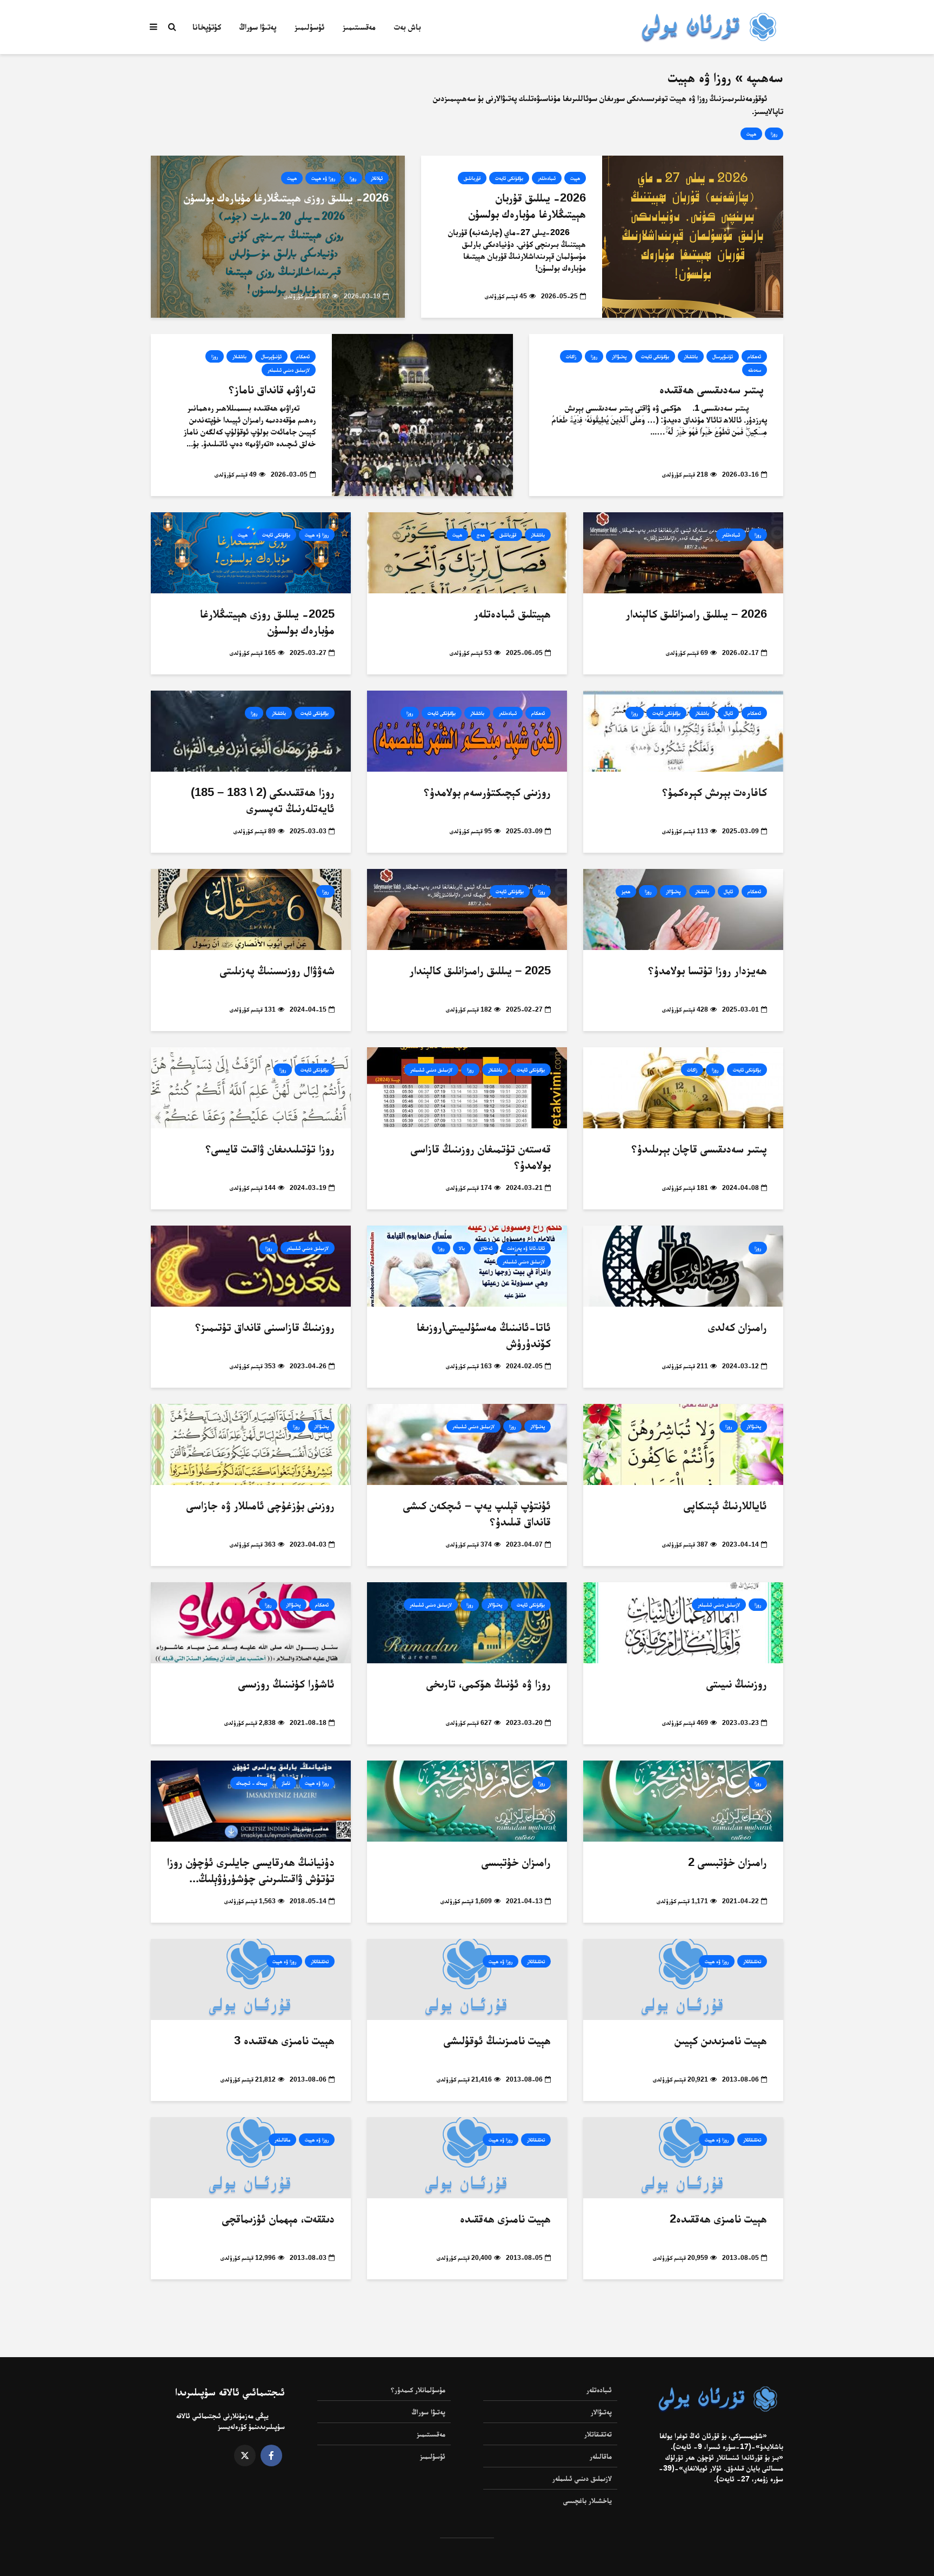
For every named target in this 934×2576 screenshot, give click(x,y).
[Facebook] (271, 2455)
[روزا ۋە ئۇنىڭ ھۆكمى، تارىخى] (467, 1622)
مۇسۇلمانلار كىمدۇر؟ (418, 2390)
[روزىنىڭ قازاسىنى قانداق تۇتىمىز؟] (251, 1266)
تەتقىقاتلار (752, 1961)
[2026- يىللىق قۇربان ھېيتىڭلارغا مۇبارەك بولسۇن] (693, 236)
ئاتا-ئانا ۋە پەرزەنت (526, 1248)
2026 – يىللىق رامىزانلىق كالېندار (696, 614)
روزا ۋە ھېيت (323, 178)
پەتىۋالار (619, 356)
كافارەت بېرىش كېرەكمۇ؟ (715, 792)
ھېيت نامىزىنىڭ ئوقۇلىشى (497, 2040)
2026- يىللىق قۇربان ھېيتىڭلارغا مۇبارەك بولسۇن (527, 206)
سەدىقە (755, 370)
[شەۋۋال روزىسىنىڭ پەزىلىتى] (251, 909)
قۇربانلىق (472, 178)
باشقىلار (691, 356)
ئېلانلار (377, 178)
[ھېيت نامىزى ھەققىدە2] (683, 2157)
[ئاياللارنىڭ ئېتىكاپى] (683, 1444)
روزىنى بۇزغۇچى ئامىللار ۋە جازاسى (261, 1505)
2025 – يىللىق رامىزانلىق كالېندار (480, 970)
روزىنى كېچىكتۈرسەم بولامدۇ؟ (487, 792)
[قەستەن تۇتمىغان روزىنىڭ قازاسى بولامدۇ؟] (467, 1088)
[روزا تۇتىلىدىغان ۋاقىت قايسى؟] (251, 1088)
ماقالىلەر (282, 2140)
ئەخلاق (486, 1248)
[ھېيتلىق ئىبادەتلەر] (467, 553)
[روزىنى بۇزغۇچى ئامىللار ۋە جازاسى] (251, 1444)
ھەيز (626, 891)
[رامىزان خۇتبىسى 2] (683, 1801)
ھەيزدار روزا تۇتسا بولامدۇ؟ (708, 970)
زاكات (571, 356)
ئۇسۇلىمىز (309, 27)
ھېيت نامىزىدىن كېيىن (721, 2040)
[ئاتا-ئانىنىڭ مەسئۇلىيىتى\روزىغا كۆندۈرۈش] (467, 1266)
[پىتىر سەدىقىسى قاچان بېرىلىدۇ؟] (683, 1088)
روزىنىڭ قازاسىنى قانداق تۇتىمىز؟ (265, 1327)
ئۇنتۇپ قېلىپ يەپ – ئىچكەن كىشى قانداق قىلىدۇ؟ (477, 1513)
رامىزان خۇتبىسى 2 (728, 1862)
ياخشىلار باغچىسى (588, 2500)
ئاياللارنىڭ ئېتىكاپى (725, 1505)
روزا (774, 134)
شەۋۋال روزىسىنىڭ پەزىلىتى (277, 970)
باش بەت (408, 27)
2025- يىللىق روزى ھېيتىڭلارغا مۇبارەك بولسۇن (267, 622)
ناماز (286, 1783)
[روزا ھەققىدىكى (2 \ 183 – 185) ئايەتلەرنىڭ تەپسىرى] (251, 731)
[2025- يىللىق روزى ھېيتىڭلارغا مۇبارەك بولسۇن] (251, 553)
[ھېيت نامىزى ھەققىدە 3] (251, 1979)
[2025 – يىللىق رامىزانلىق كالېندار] (467, 909)
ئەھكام (754, 356)
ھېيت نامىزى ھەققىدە (505, 2219)
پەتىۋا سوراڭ (258, 27)
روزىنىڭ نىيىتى (737, 1684)
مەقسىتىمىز (359, 27)
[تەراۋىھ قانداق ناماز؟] (422, 415)
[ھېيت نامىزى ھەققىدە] (467, 2157)
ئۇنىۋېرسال (723, 356)
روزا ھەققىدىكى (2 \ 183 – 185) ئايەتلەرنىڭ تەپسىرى (263, 800)
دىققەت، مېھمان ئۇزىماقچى (278, 2219)
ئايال (728, 713)
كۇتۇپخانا (207, 27)
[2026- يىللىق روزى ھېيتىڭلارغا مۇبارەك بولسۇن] (278, 236)
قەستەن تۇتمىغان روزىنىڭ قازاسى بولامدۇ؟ (481, 1157)
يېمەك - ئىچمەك (252, 1783)
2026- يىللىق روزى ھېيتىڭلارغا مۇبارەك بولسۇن (286, 198)
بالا (462, 1248)
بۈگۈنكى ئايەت (509, 178)
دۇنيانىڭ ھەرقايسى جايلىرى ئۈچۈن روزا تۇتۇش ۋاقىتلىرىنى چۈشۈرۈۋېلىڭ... (251, 1870)
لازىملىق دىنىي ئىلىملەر (289, 370)
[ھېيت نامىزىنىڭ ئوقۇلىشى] (467, 1979)
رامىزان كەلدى (738, 1327)
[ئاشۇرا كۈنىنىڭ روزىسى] (251, 1622)
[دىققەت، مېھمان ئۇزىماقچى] (251, 2157)
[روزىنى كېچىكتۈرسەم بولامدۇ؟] (467, 731)
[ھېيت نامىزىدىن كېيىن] (683, 1979)
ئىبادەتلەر (547, 178)
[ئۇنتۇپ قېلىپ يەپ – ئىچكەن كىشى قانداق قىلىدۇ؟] (467, 1444)
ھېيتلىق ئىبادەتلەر (512, 614)
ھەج (481, 535)
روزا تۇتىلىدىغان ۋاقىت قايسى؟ (270, 1149)
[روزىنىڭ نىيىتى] (683, 1622)
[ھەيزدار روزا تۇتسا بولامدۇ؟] (683, 909)
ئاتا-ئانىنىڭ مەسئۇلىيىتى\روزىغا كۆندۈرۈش (484, 1335)
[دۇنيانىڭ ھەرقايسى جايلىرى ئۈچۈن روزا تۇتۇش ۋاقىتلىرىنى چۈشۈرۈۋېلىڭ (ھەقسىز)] (251, 1801)
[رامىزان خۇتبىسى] (467, 1801)
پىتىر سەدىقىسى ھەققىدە (713, 389)
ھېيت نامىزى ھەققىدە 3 (284, 2040)
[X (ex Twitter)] (245, 2455)
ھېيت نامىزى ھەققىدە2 (718, 2219)
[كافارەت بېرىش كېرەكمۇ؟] (683, 731)
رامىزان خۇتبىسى (516, 1862)
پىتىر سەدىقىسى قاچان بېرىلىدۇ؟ (699, 1149)
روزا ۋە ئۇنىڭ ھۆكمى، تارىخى (489, 1684)
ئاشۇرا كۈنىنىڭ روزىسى (286, 1684)
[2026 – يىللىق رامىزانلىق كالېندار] (683, 553)
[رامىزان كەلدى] (683, 1266)
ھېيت (751, 134)
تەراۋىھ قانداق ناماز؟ (272, 389)
